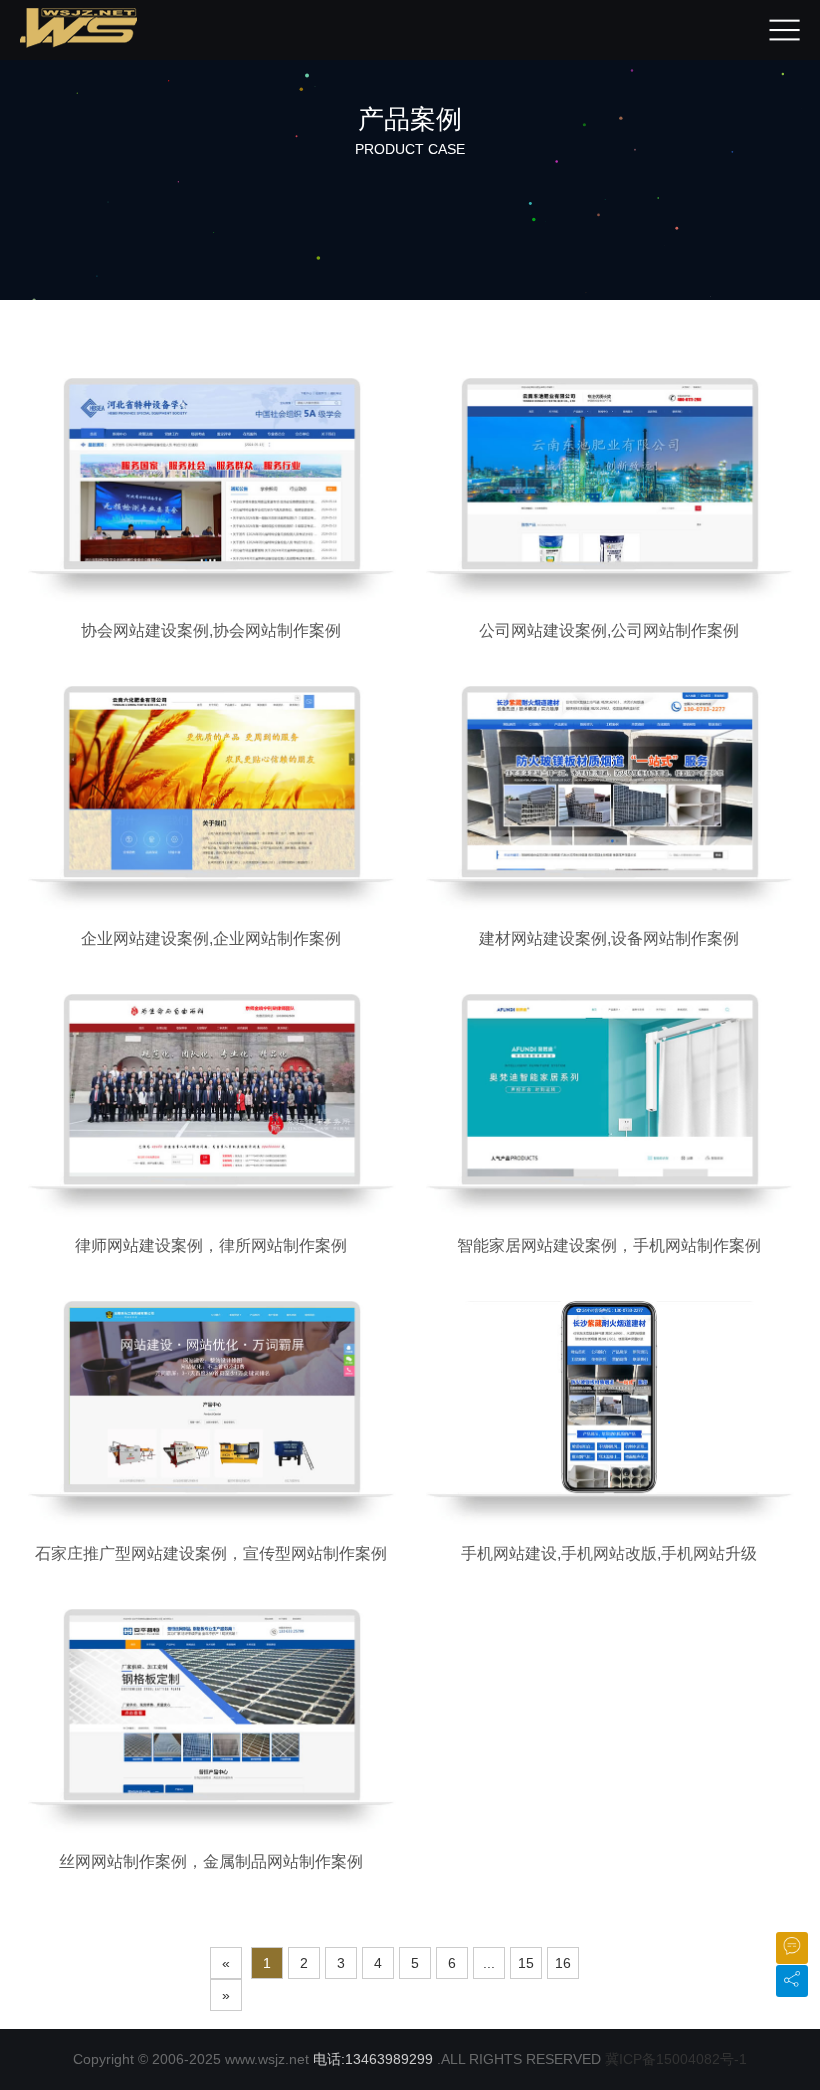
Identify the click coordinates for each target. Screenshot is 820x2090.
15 (526, 1963)
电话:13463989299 (373, 2059)
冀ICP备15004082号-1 (676, 2059)
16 (563, 1963)
